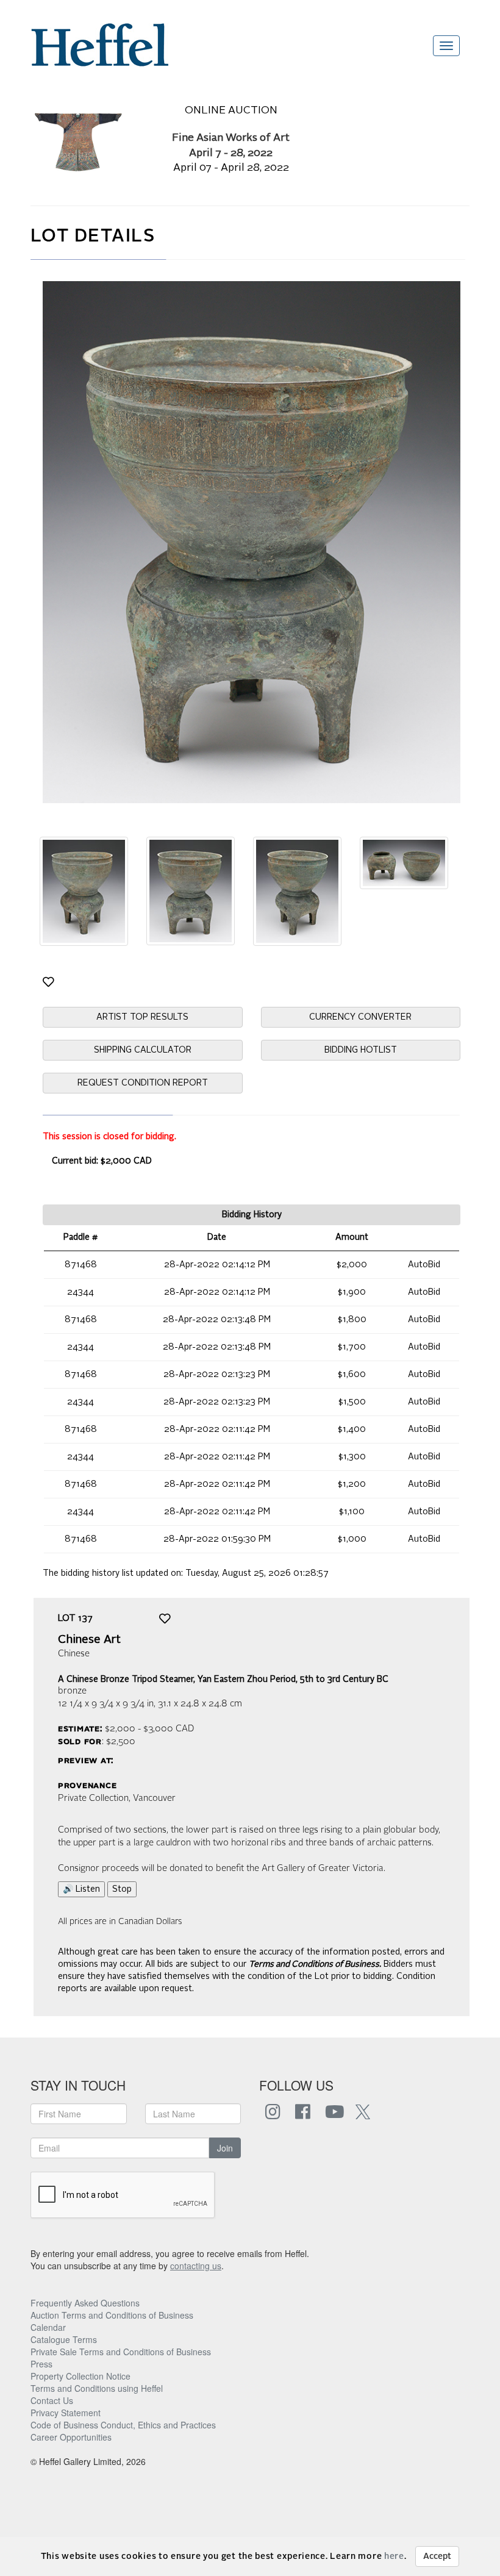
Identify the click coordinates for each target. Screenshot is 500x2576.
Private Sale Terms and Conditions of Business (121, 2352)
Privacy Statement (66, 2413)
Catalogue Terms (64, 2339)
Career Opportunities (71, 2437)
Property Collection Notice (80, 2376)
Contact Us (52, 2400)
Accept (437, 2556)
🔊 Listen (81, 1889)
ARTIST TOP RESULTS (142, 1017)
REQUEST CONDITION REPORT (143, 1083)
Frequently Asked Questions (85, 2303)
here (394, 2556)
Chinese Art (89, 1640)
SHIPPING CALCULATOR (143, 1050)
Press (41, 2364)
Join (225, 2148)
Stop (122, 1889)
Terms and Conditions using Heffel (97, 2388)
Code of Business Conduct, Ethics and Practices (123, 2425)
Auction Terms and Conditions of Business (112, 2315)
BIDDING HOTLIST (361, 1050)
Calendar (48, 2327)
